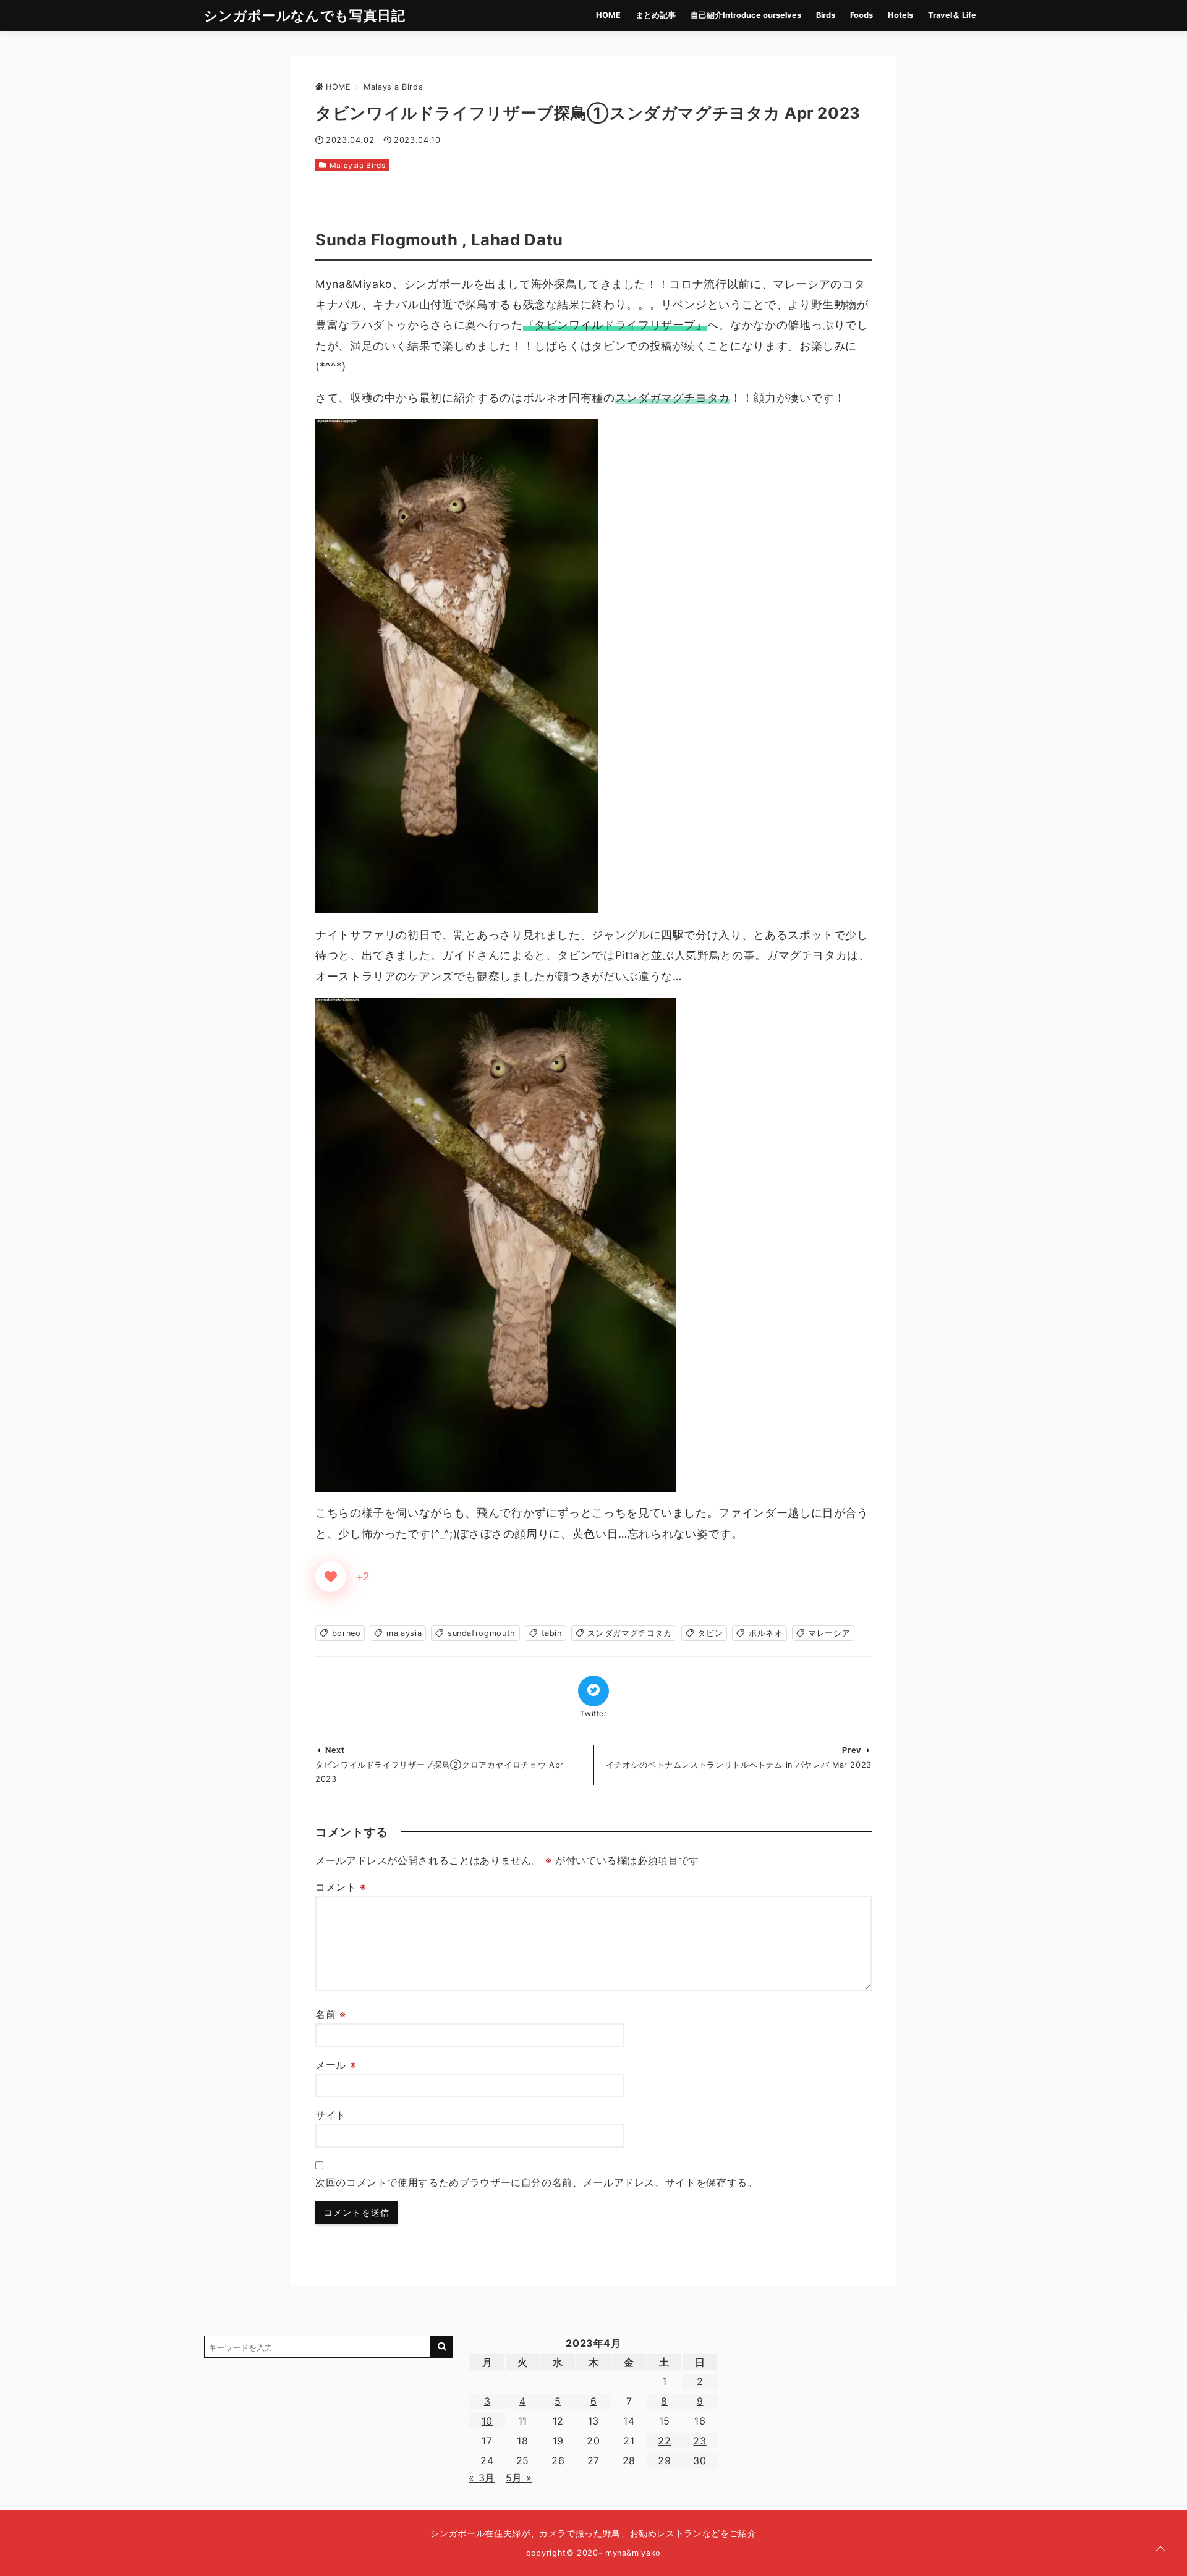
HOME (608, 15)
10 (487, 2421)
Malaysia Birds (358, 165)
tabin (552, 1633)
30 (700, 2460)
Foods (862, 15)
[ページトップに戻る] (1160, 2549)
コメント (341, 1887)
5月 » (519, 2478)
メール (336, 2065)
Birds (826, 15)
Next (335, 1750)
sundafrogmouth (482, 1633)
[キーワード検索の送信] (442, 2347)
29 (664, 2460)
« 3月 (482, 2478)
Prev (852, 1750)
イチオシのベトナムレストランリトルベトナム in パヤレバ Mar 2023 (739, 1765)
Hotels (900, 15)
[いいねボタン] (331, 1577)
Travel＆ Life (952, 15)
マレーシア (829, 1633)
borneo (347, 1633)
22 (664, 2441)
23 (700, 2441)
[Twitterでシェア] (593, 1691)
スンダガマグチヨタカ (629, 1633)
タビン (710, 1633)
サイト (331, 2115)
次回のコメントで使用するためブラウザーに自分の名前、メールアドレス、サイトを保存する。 (537, 2182)
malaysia (404, 1633)
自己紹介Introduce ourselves (746, 15)
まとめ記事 (656, 15)
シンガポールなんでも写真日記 (305, 15)
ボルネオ (766, 1633)
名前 (331, 2014)
